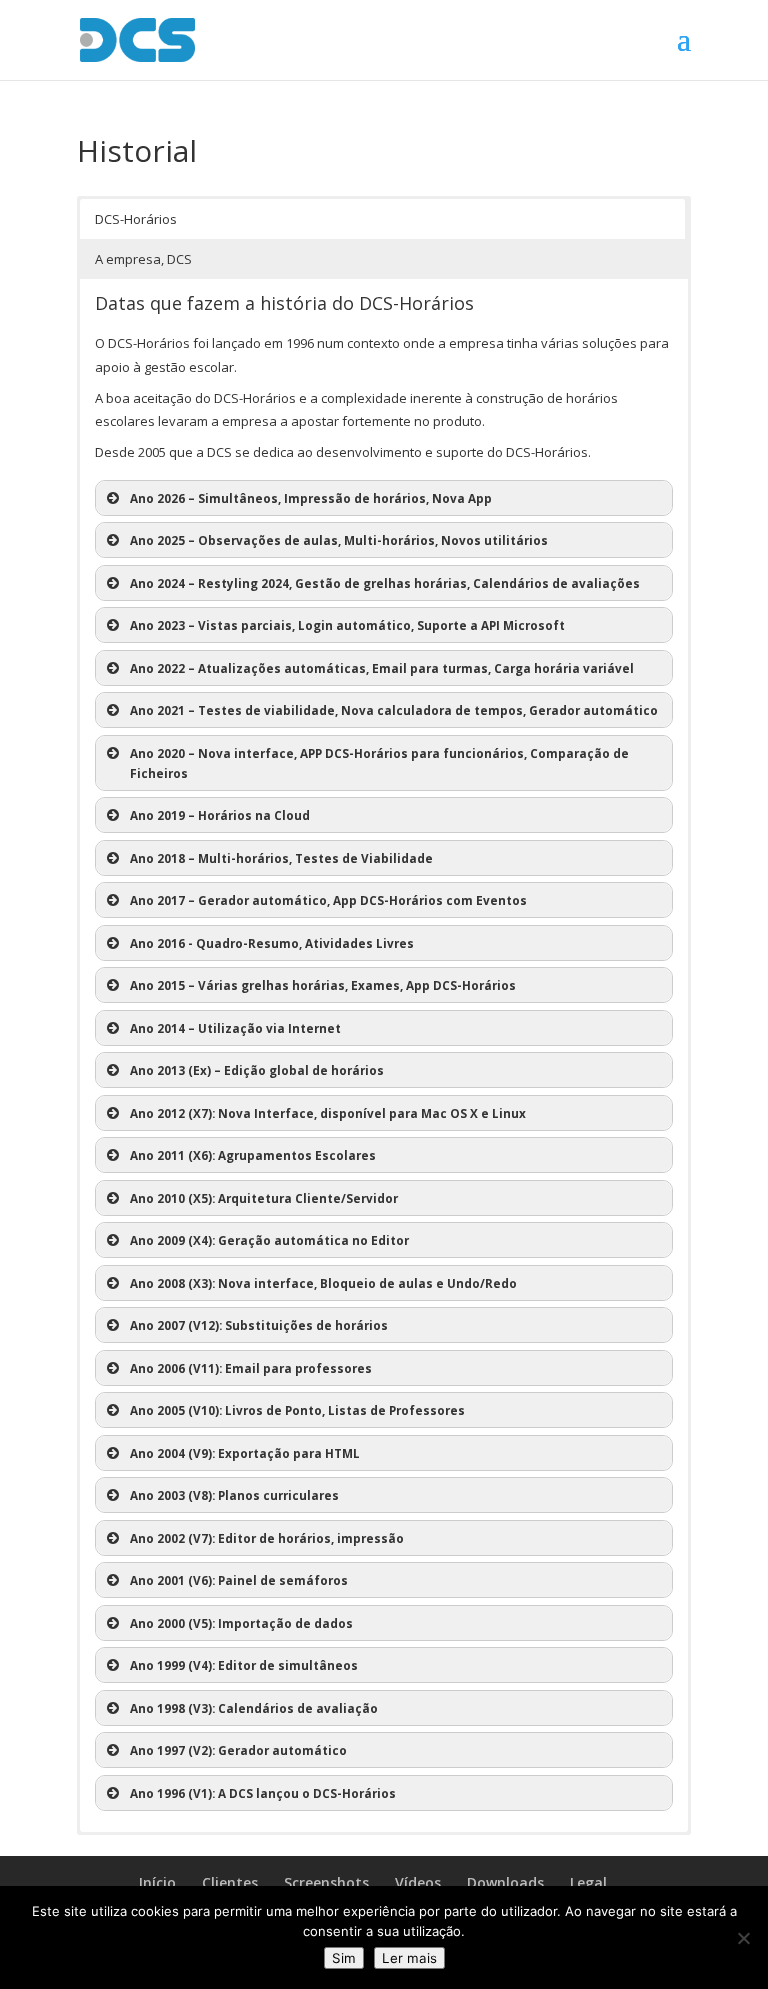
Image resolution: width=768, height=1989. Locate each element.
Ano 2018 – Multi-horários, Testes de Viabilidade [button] (281, 858)
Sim (344, 1958)
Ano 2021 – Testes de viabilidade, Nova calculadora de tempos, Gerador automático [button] (394, 710)
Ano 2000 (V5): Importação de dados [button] (241, 1623)
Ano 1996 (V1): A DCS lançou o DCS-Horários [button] (263, 1793)
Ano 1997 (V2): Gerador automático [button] (238, 1750)
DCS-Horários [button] (136, 219)
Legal (588, 1882)
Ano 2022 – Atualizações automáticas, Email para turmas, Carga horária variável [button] (382, 668)
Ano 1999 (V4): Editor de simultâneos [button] (244, 1665)
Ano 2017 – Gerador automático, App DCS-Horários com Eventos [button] (328, 900)
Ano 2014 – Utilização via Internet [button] (235, 1028)
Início (157, 1882)
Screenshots (326, 1882)
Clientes (230, 1882)
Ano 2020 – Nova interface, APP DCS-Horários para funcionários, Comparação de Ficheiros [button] (379, 763)
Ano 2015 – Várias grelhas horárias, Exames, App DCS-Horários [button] (323, 985)
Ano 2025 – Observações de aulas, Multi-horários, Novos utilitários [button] (339, 540)
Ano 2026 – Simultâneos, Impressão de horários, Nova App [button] (311, 498)
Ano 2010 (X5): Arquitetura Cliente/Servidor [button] (264, 1198)
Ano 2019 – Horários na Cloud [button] (220, 815)
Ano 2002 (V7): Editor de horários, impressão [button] (267, 1538)
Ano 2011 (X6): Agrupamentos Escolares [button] (253, 1155)
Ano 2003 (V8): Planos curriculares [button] (234, 1495)
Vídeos (418, 1882)
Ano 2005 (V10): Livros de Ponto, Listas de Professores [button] (297, 1410)
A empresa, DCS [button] (143, 259)
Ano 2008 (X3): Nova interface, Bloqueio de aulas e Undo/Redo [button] (323, 1283)
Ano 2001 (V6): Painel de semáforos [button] (239, 1580)
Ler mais (409, 1958)
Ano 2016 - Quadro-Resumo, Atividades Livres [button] (272, 943)
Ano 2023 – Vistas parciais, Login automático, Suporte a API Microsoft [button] (347, 625)
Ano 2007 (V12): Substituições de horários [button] (259, 1325)
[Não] (743, 1938)
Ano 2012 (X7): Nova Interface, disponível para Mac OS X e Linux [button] (328, 1113)
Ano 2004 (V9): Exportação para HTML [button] (245, 1453)
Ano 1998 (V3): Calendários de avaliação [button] (254, 1708)
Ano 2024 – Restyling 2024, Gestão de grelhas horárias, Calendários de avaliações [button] (385, 583)
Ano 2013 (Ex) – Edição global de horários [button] (257, 1070)
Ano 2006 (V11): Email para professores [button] (251, 1368)
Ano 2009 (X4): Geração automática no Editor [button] (269, 1240)
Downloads (505, 1882)
